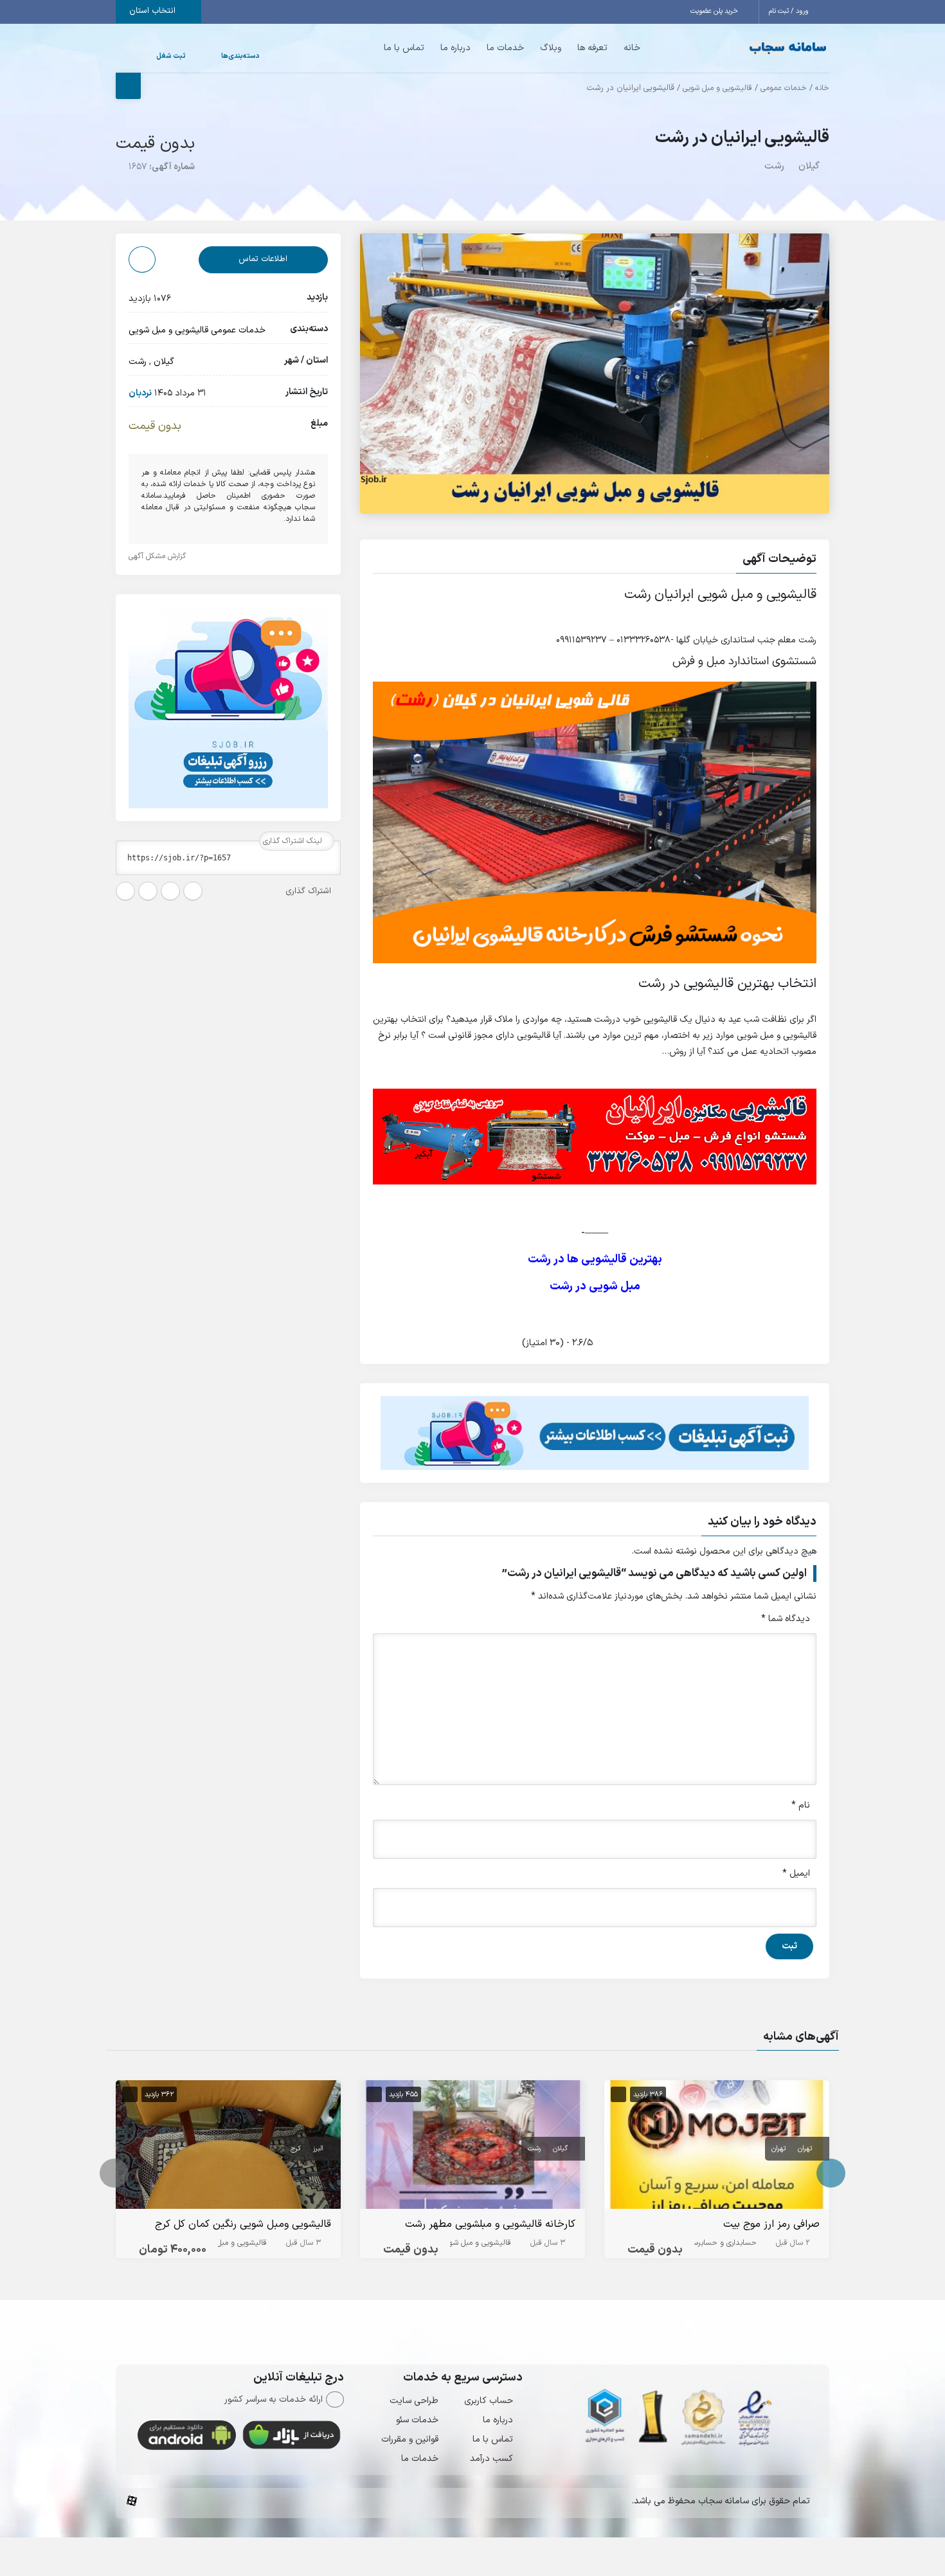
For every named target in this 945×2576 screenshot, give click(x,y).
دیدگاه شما (786, 1619)
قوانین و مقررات (410, 2439)
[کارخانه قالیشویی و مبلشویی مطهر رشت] (473, 2147)
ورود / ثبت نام (790, 11)
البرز (318, 2149)
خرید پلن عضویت (715, 11)
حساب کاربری (489, 2401)
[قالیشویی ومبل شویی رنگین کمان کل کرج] (228, 2147)
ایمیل (796, 1873)
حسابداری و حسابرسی (722, 2243)
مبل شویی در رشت (595, 1286)
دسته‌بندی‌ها (202, 56)
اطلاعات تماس (263, 259)
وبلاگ (525, 48)
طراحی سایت (414, 2401)
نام (801, 1805)
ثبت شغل (158, 56)
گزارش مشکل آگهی (158, 556)
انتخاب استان (154, 11)
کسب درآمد (491, 2459)
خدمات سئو (417, 2420)
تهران (805, 2149)
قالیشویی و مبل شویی (717, 88)
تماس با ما (378, 48)
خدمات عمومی (784, 88)
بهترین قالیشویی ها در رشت (595, 1259)
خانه (606, 48)
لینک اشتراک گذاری (294, 841)
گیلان (809, 166)
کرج (296, 2149)
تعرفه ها (567, 48)
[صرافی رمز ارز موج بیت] (717, 2147)
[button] (595, 561)
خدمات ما (480, 48)
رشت (774, 166)
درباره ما (430, 48)
